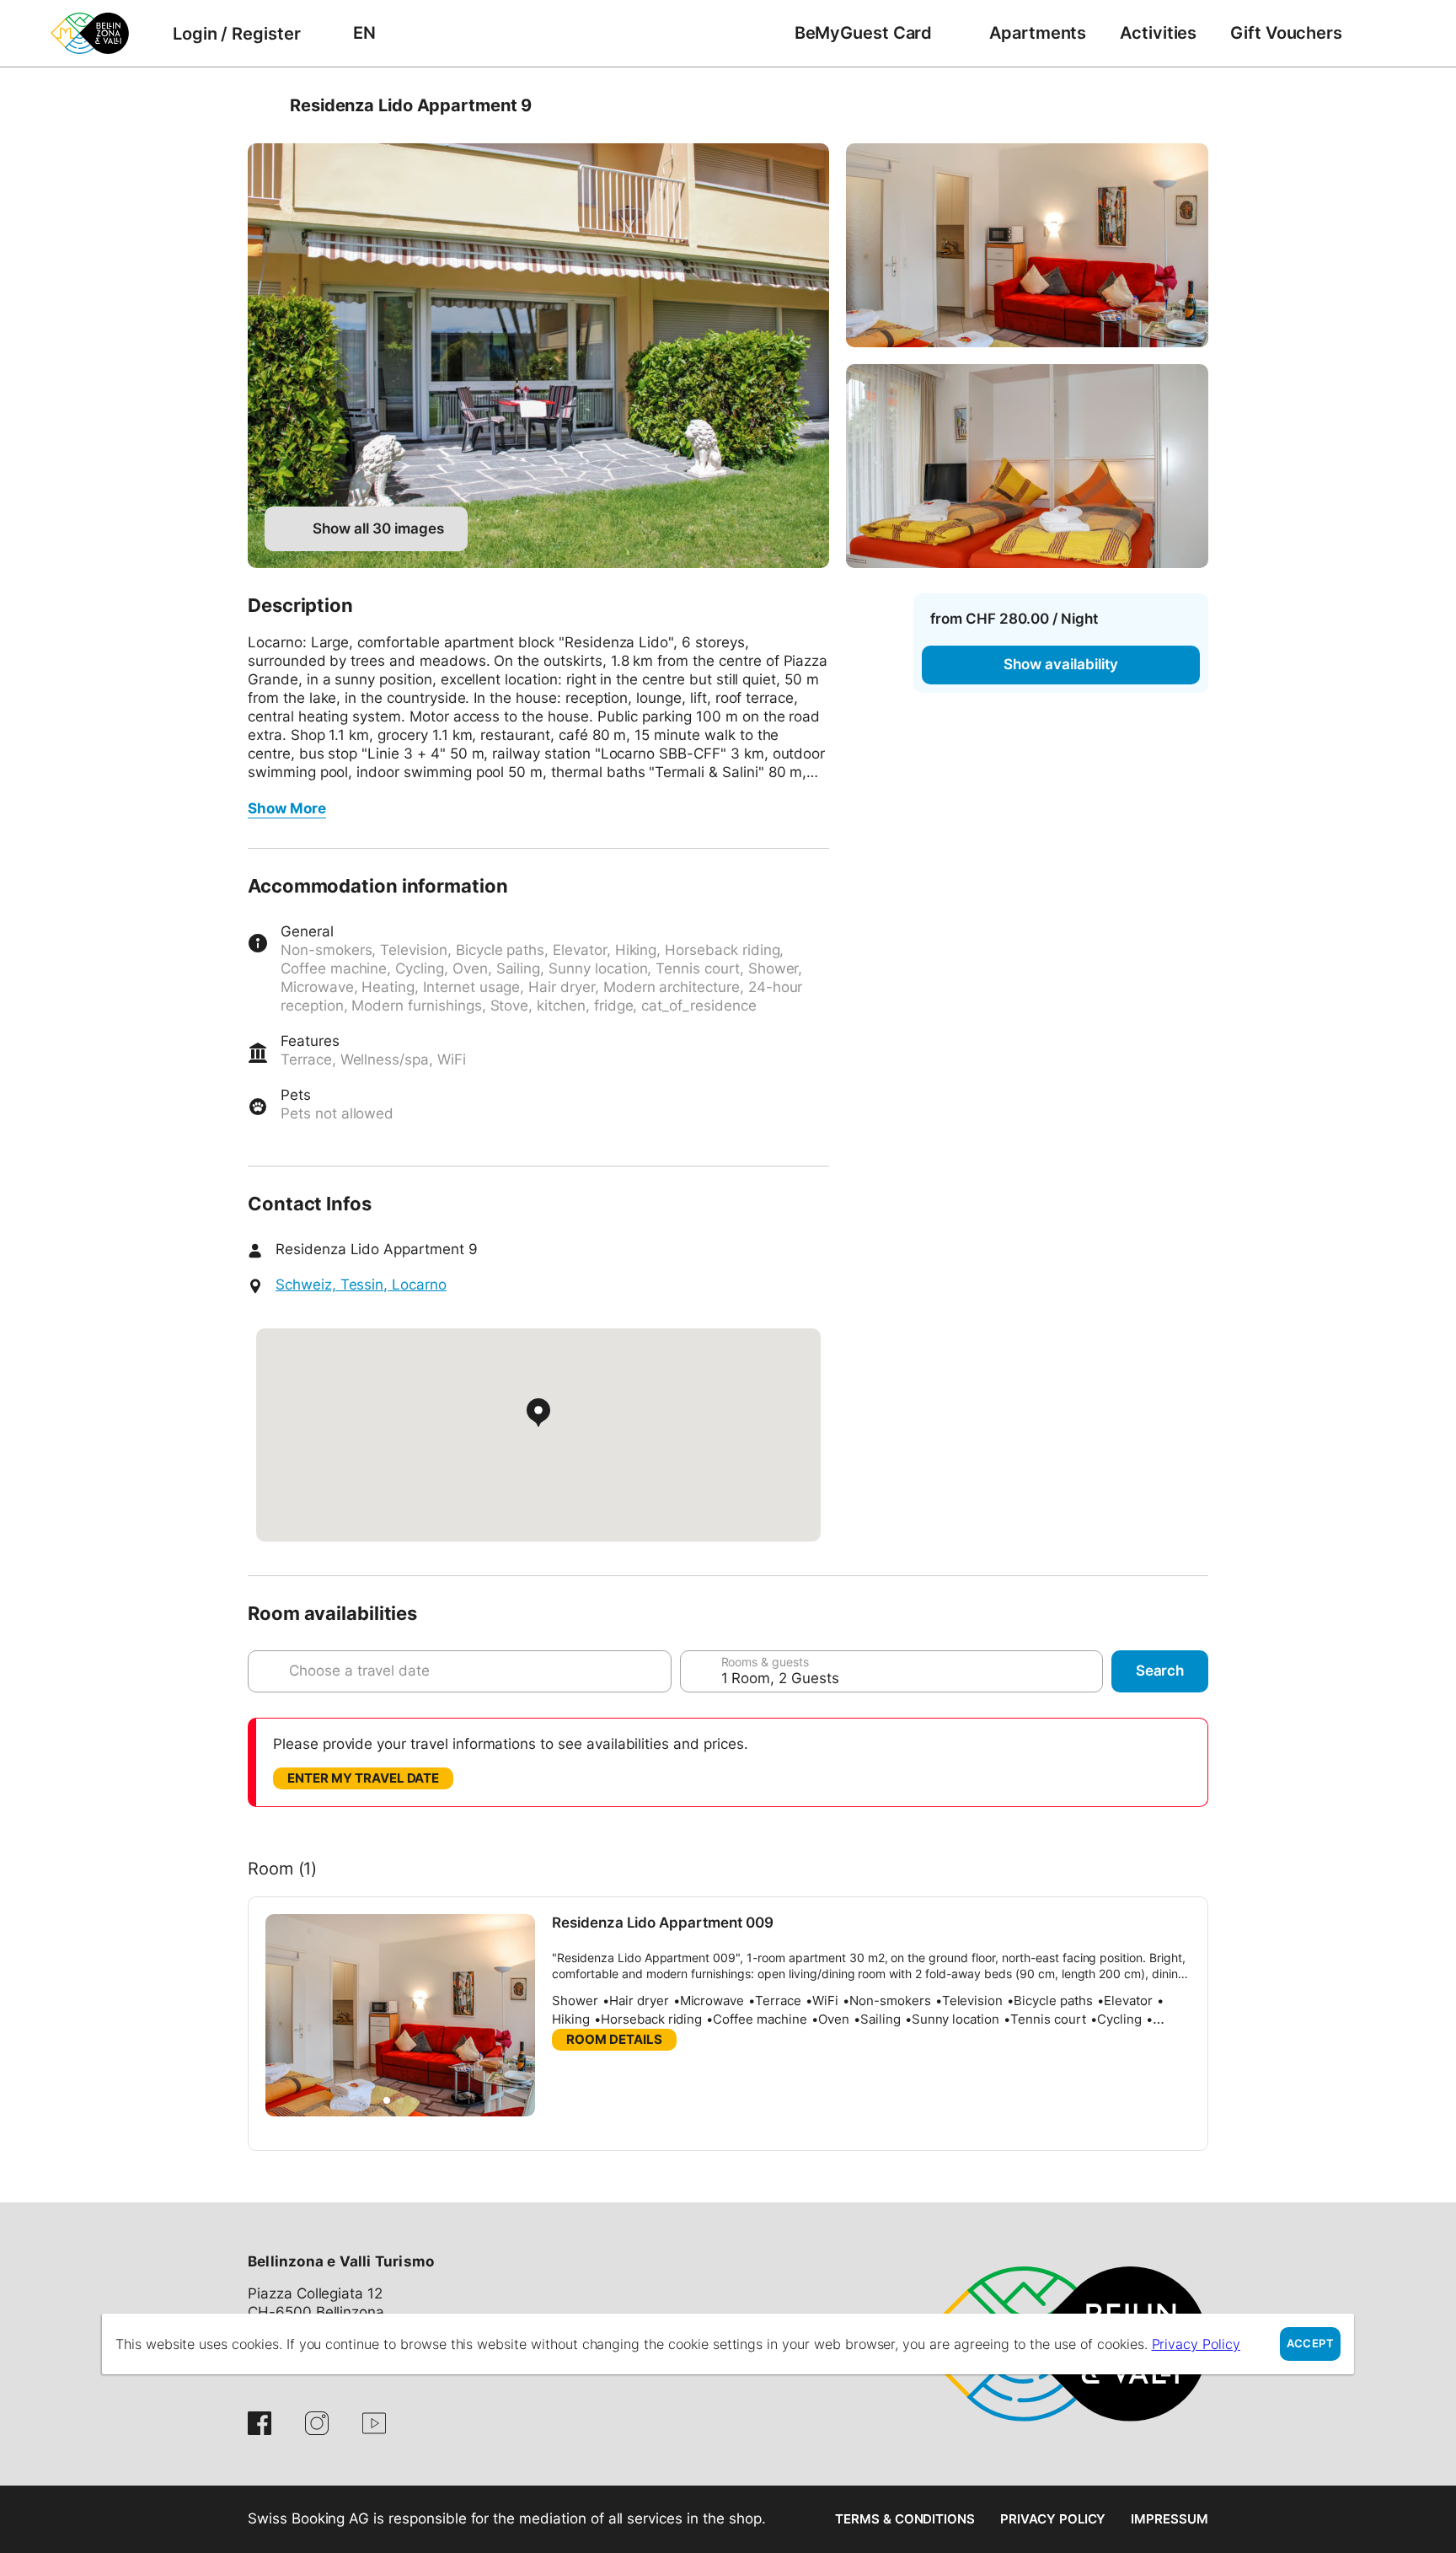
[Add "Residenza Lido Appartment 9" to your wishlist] (1191, 105)
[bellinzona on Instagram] (317, 2423)
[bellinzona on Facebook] (260, 2423)
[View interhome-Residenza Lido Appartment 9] (538, 356)
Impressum (1170, 2519)
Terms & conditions (905, 2519)
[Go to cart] (1384, 33)
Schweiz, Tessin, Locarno (361, 1285)
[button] (387, 2100)
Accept (1310, 2344)
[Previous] (262, 105)
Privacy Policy (1053, 2519)
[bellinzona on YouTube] (374, 2423)
